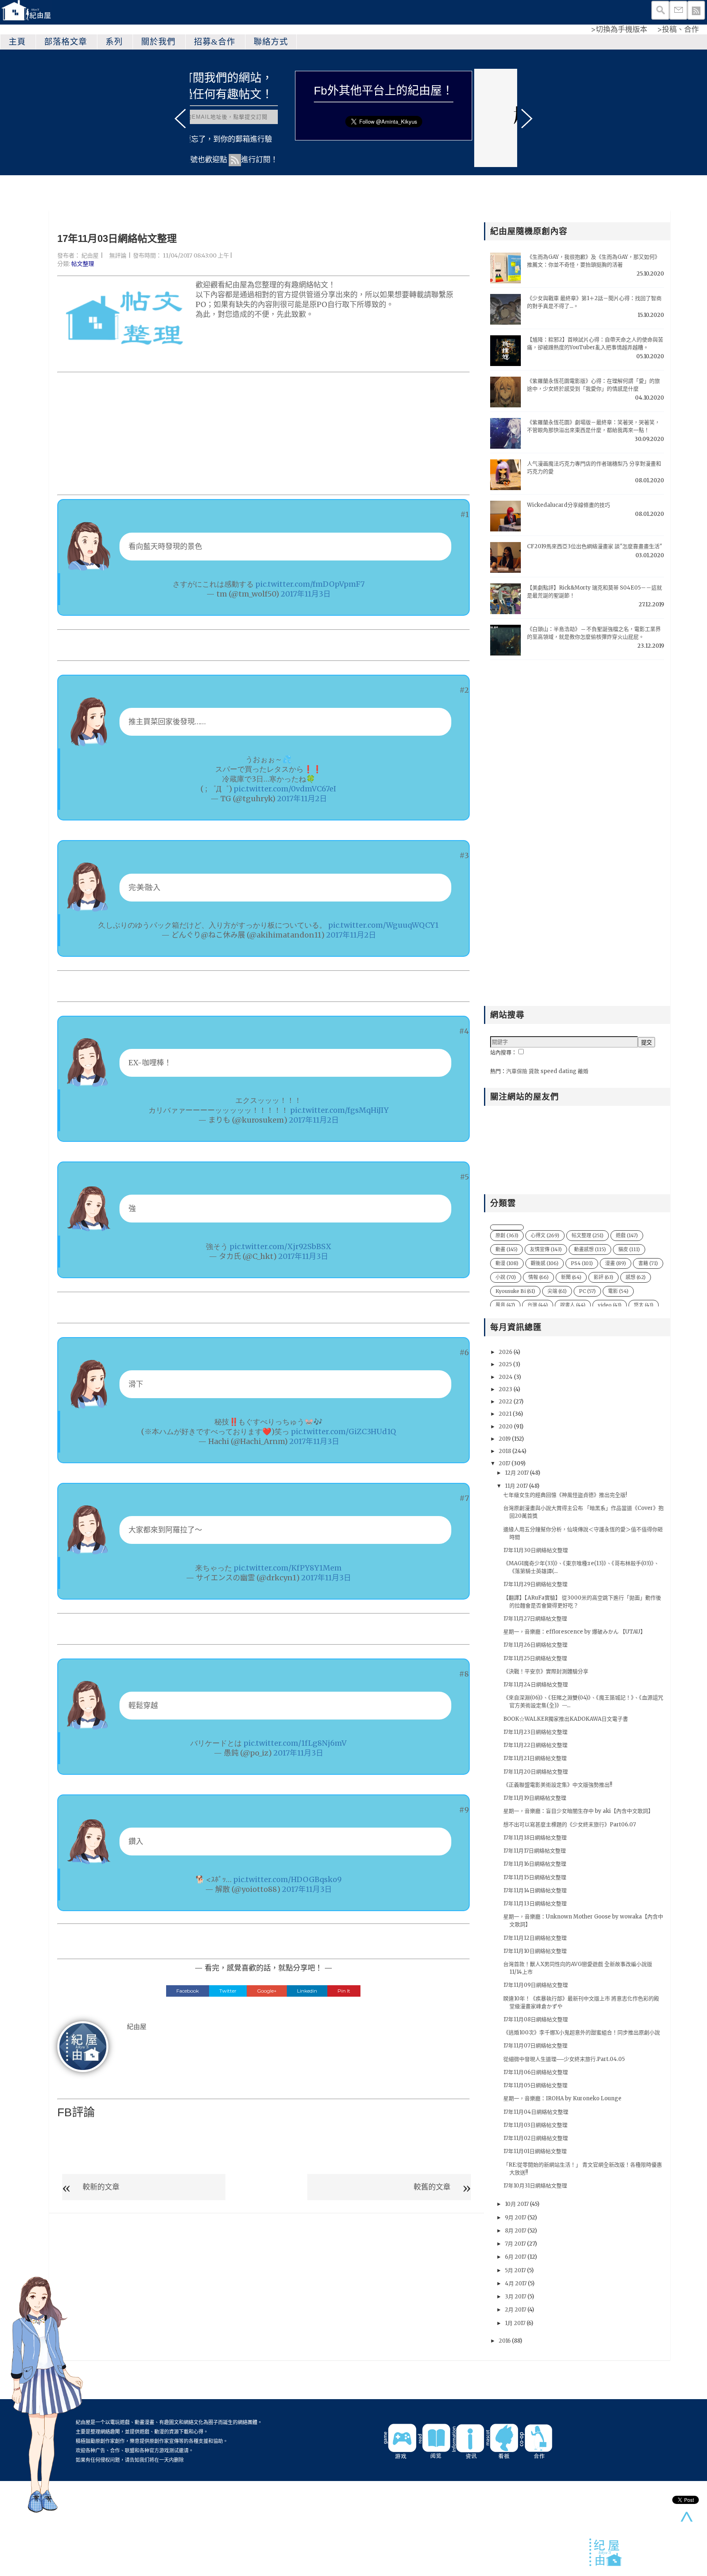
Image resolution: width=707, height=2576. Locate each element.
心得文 (545, 1235)
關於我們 (158, 42)
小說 (506, 1277)
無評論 (118, 255)
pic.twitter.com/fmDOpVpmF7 (310, 584)
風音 (505, 1305)
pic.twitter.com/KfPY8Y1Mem (288, 1568)
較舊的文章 (432, 2187)
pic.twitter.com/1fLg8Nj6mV (295, 1743)
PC (587, 1291)
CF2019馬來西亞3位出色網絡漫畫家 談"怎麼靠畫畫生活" (594, 546)
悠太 (644, 1305)
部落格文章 (66, 42)
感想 (636, 1277)
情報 (538, 1277)
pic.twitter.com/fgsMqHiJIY (339, 1110)
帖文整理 (83, 264)
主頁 (17, 42)
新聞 (571, 1277)
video (610, 1305)
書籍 (648, 1263)
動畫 (507, 1249)
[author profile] (83, 2046)
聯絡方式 (271, 42)
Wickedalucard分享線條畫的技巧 (569, 505)
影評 (603, 1277)
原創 (507, 1235)
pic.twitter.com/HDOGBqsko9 (287, 1879)
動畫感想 (590, 1249)
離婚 (583, 1071)
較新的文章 (101, 2187)
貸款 (534, 1071)
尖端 (557, 1291)
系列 (114, 42)
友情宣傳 (546, 1249)
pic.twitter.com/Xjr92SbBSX (280, 1246)
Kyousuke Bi (515, 1291)
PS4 (582, 1263)
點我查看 (497, 114)
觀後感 (545, 1263)
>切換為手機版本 (619, 29)
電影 (618, 1291)
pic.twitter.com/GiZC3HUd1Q (343, 1431)
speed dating (558, 1071)
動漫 (507, 1263)
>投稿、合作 (678, 29)
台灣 (538, 1305)
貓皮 (629, 1249)
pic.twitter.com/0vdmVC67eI (285, 789)
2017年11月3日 (306, 594)
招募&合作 (215, 42)
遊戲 (627, 1235)
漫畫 (616, 1263)
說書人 (573, 1305)
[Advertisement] (263, 434)
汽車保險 (517, 1071)
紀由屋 (90, 255)
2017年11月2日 (302, 799)
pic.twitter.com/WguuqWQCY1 (383, 925)
